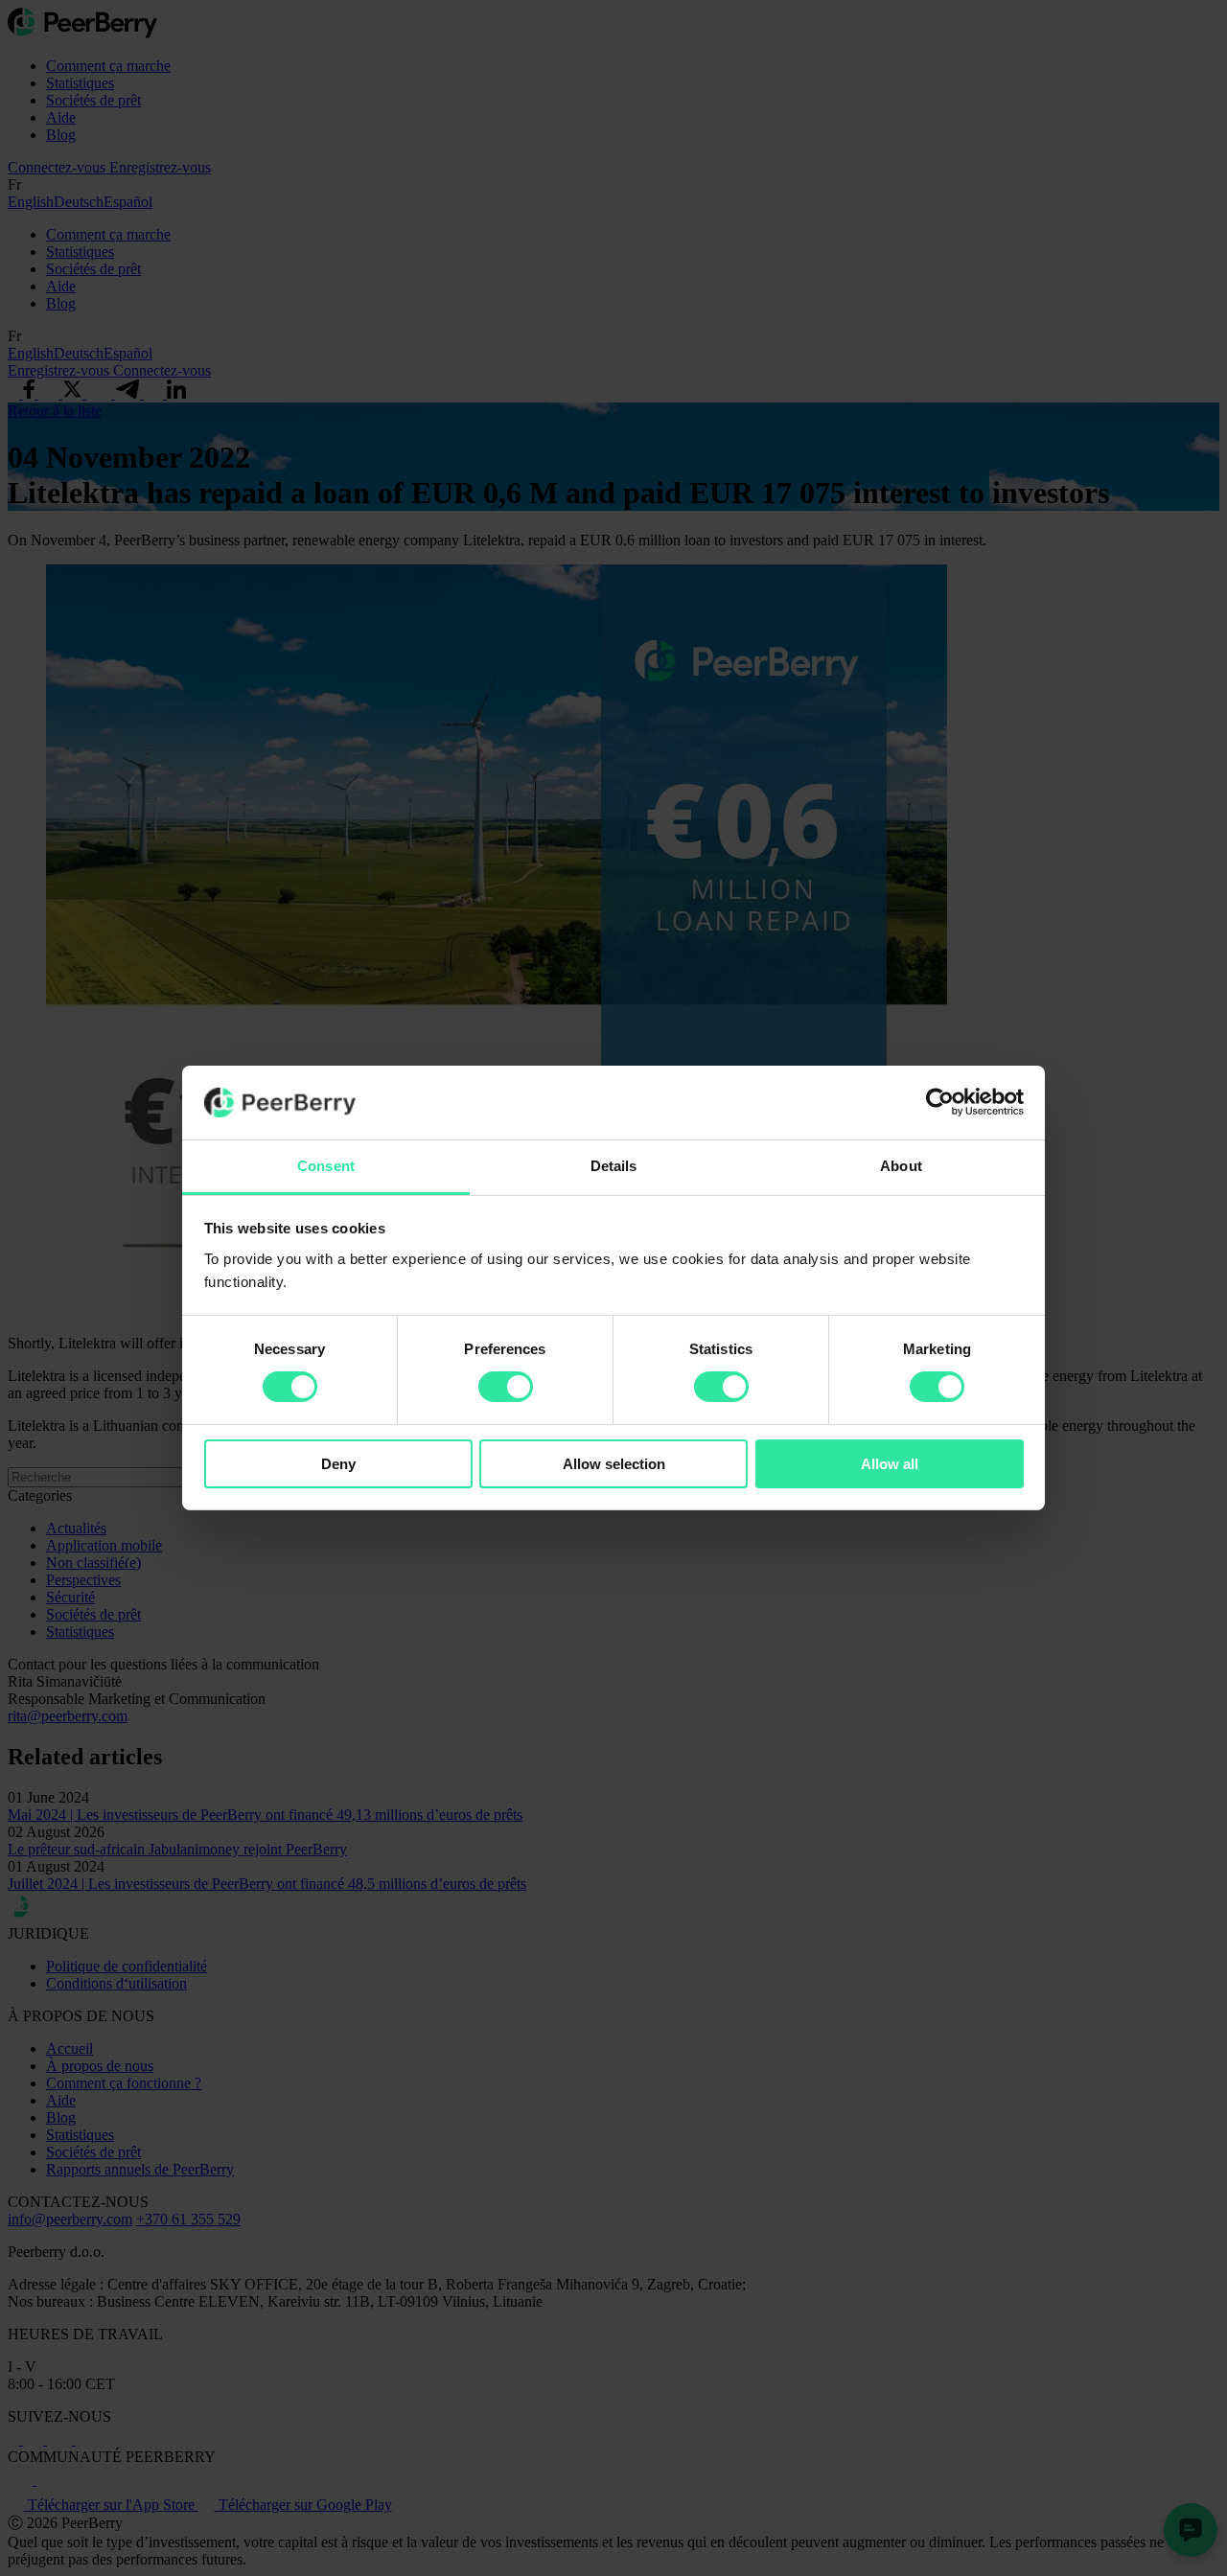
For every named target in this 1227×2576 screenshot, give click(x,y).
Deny (338, 1464)
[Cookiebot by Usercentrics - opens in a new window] (940, 1102)
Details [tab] (614, 1166)
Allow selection (614, 1464)
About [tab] (901, 1166)
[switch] (506, 1387)
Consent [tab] (326, 1166)
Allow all (890, 1464)
